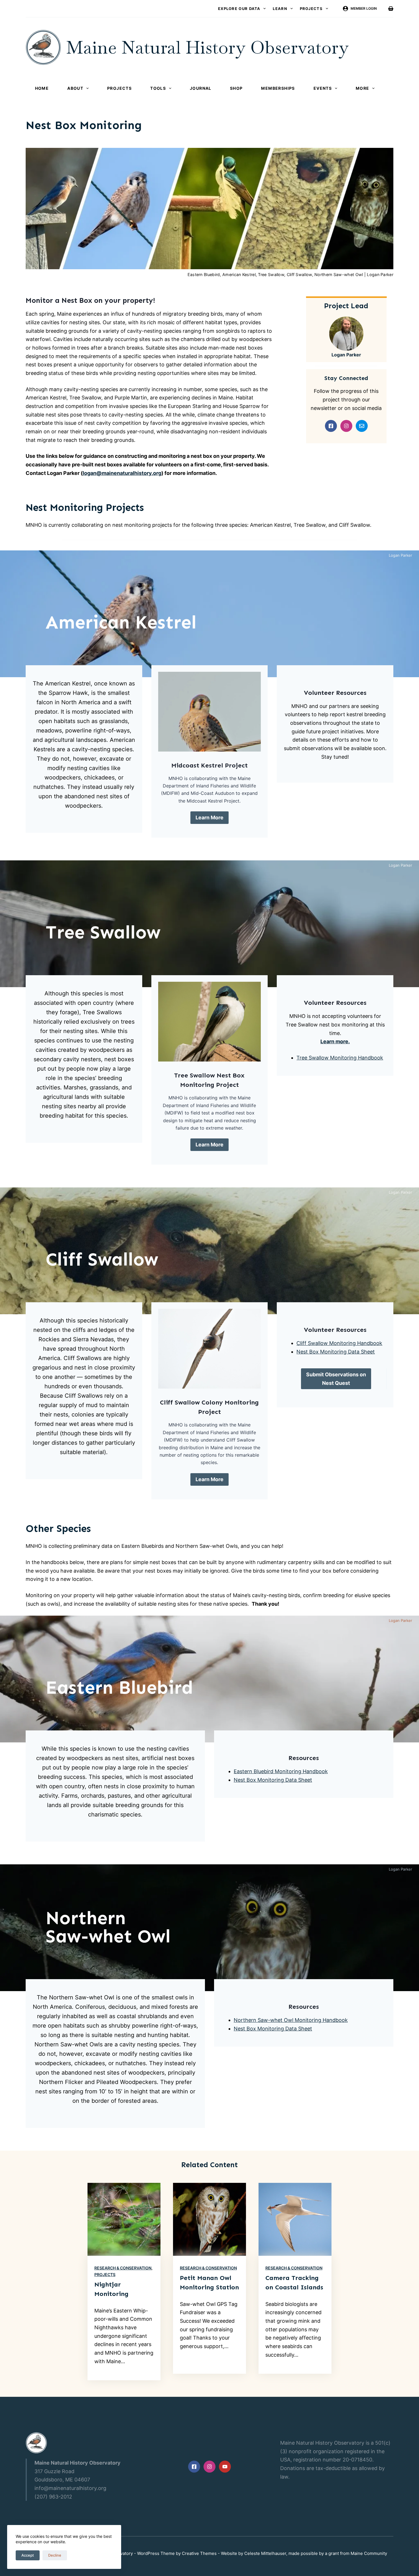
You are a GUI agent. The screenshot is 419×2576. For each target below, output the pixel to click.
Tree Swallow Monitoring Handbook (340, 1058)
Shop (236, 88)
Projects (311, 9)
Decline (55, 2555)
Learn (280, 9)
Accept (28, 2555)
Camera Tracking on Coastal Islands (294, 2283)
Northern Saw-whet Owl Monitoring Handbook (291, 2020)
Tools (158, 88)
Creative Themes (199, 2553)
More (363, 88)
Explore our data (239, 9)
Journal (201, 88)
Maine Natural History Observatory (207, 47)
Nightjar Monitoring (111, 2289)
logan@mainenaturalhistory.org (122, 473)
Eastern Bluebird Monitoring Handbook (281, 1771)
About (75, 88)
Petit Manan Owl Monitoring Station (209, 2283)
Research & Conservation (123, 2268)
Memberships (278, 88)
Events (323, 88)
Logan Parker (346, 355)
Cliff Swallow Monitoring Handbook (339, 1343)
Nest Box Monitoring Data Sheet (336, 1352)
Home (42, 88)
